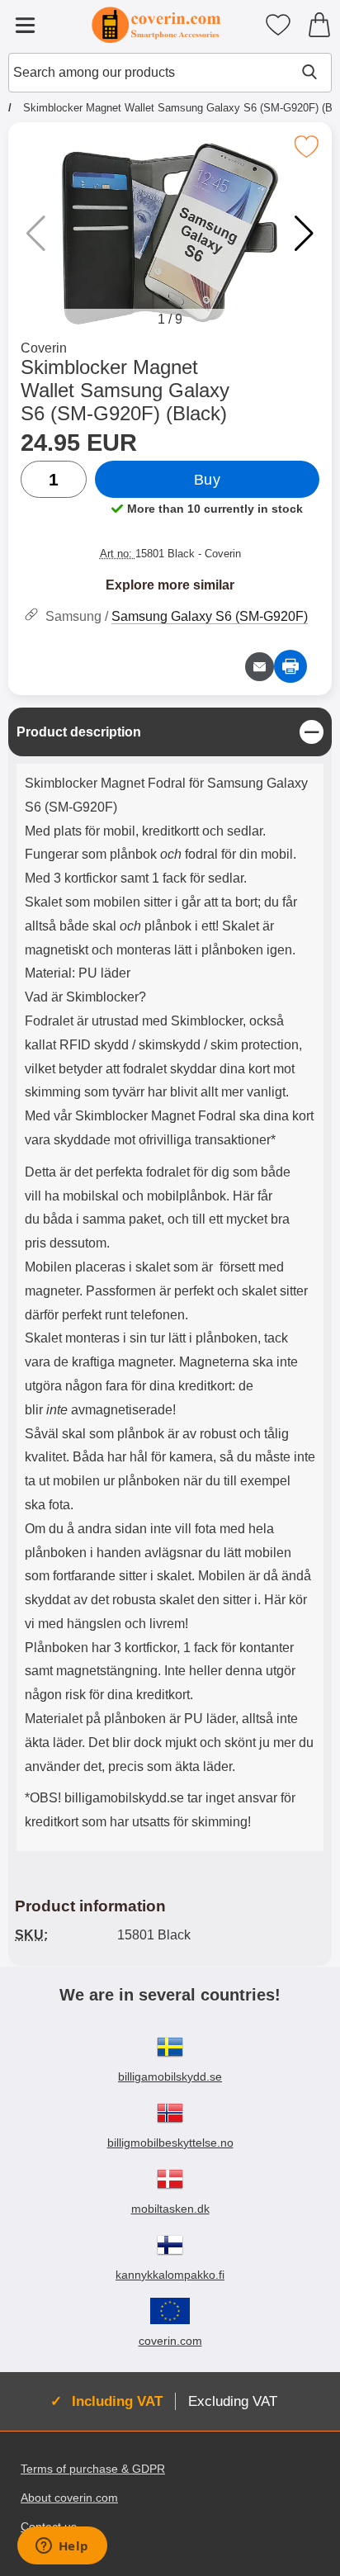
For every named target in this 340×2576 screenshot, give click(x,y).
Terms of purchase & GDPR (93, 2469)
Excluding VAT (233, 2401)
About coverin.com (69, 2498)
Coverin (44, 348)
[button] (304, 234)
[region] (170, 732)
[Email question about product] (260, 667)
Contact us (49, 2526)
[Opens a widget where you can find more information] (62, 2547)
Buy (208, 480)
